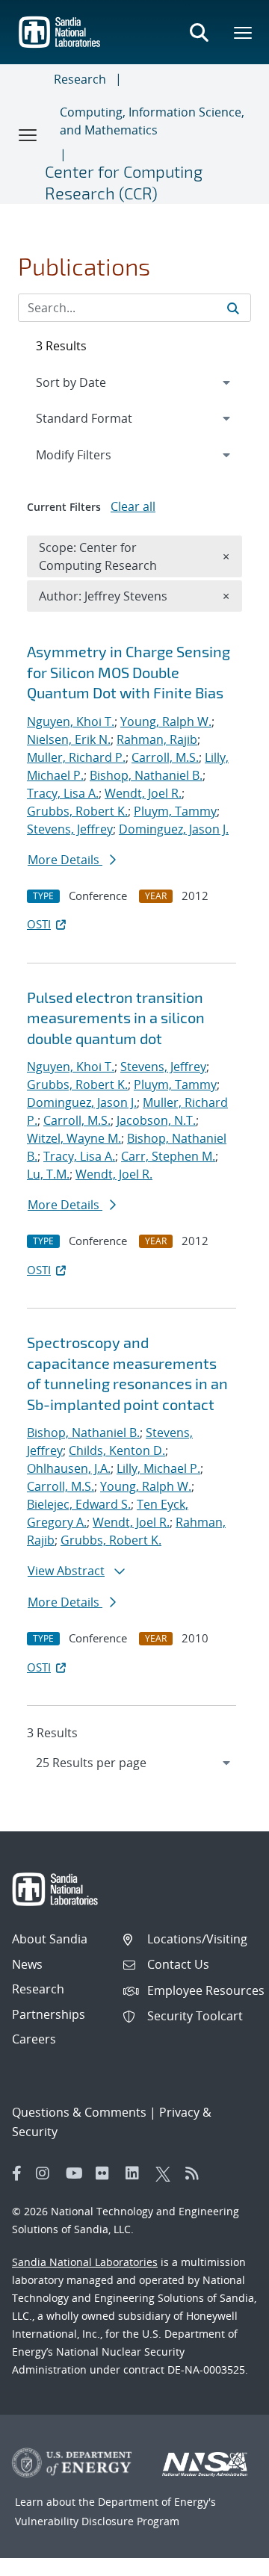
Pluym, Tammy (175, 811)
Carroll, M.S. (165, 757)
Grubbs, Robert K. (77, 811)
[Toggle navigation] (28, 134)
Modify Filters (93, 454)
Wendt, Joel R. (143, 793)
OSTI (39, 924)
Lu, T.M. (48, 1174)
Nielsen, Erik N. (69, 739)
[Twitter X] (167, 2173)
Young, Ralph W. (166, 721)
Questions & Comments (79, 2112)
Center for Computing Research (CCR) (124, 182)
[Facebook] (17, 2173)
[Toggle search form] (199, 32)
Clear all (133, 506)
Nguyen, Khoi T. (71, 721)
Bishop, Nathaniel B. (146, 775)
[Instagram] (47, 2173)
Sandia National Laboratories (85, 2262)
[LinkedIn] (137, 2173)
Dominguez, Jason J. (174, 829)
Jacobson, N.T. (156, 1120)
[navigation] (134, 1763)
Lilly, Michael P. (158, 1468)
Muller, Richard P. (76, 757)
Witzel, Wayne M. (74, 1138)
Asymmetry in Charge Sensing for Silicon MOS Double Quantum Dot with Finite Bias (129, 672)
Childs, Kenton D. (117, 1450)
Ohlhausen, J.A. (69, 1468)
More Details (65, 860)
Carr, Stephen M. (168, 1156)
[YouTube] (77, 2173)
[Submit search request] (233, 308)
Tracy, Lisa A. (63, 793)
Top (225, 2559)
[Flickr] (107, 2173)
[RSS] (197, 2173)
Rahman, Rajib (157, 739)
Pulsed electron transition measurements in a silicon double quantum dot (116, 1018)
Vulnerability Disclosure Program (97, 2521)
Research (80, 79)
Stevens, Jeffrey (70, 829)
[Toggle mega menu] (244, 32)
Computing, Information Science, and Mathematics (152, 121)
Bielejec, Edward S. (79, 1504)
